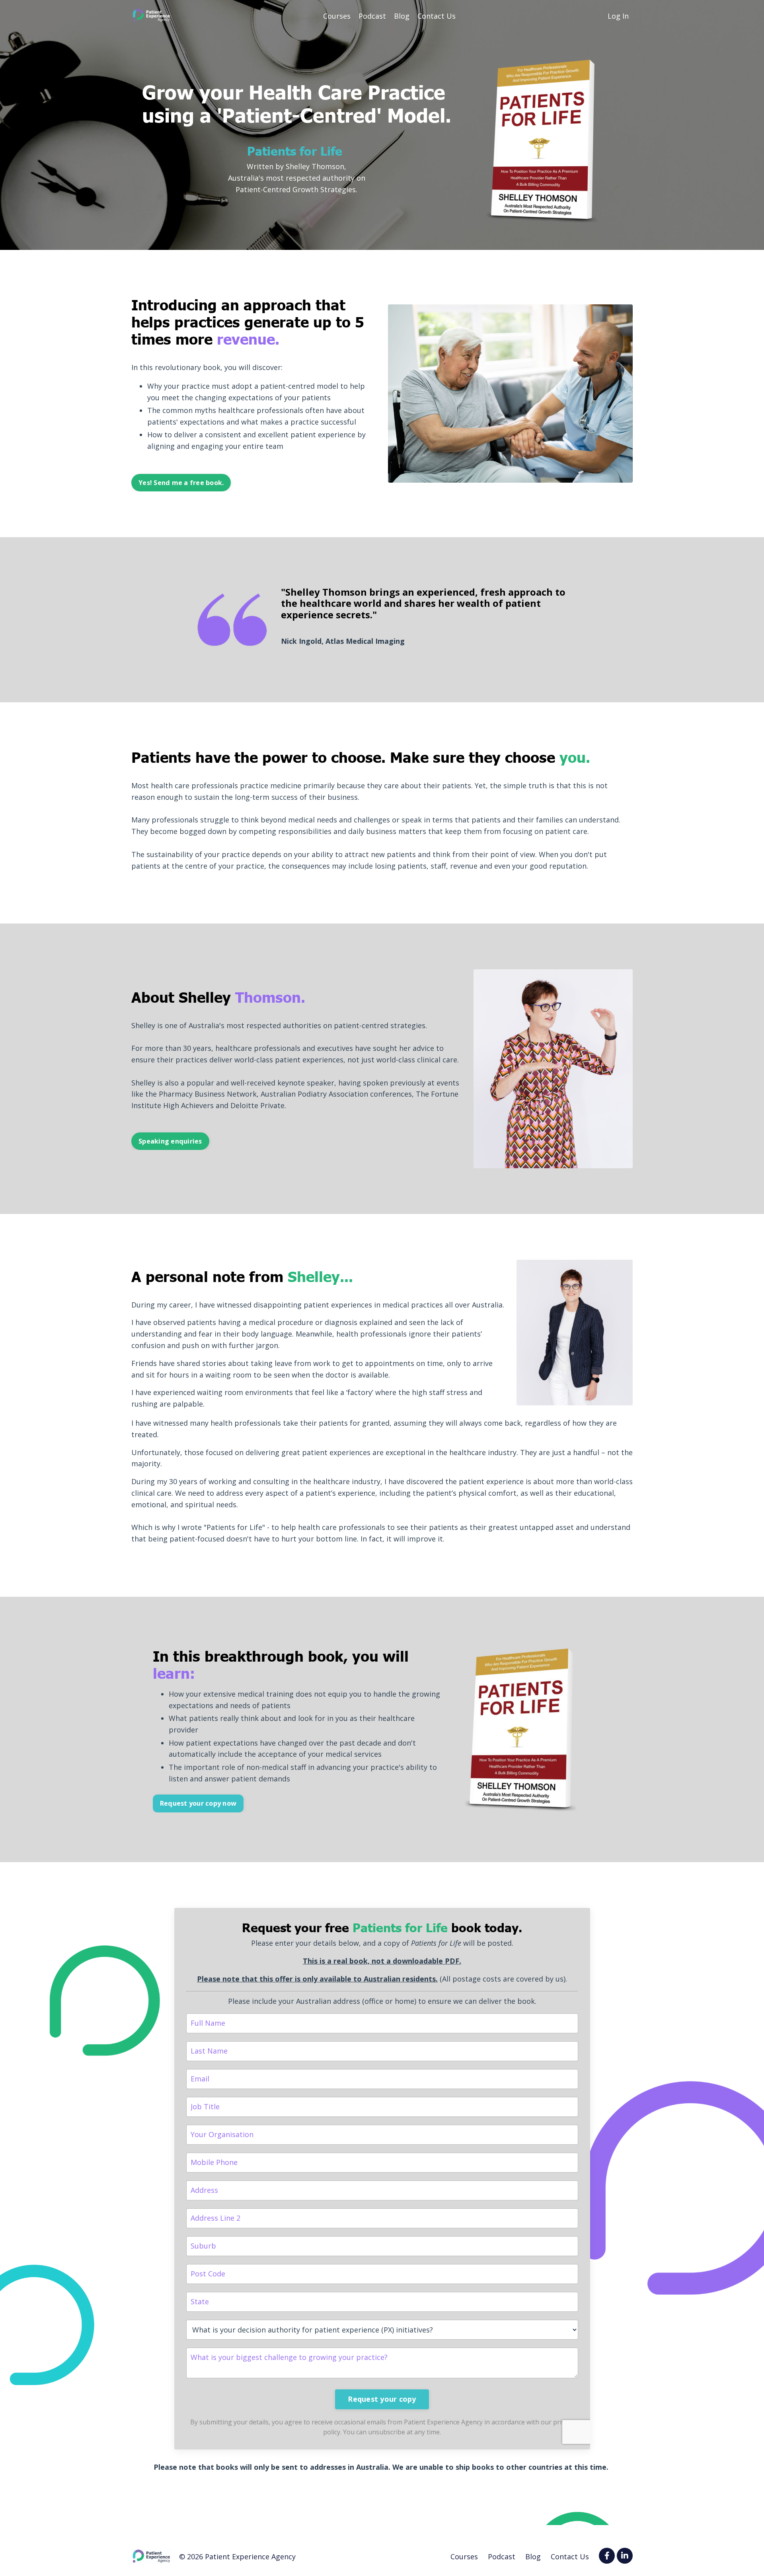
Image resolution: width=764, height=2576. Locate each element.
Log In (618, 16)
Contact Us (437, 16)
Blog (402, 16)
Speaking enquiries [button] (170, 1141)
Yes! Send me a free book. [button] (181, 483)
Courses (337, 16)
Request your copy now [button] (198, 1803)
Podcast (372, 16)
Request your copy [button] (382, 2399)
